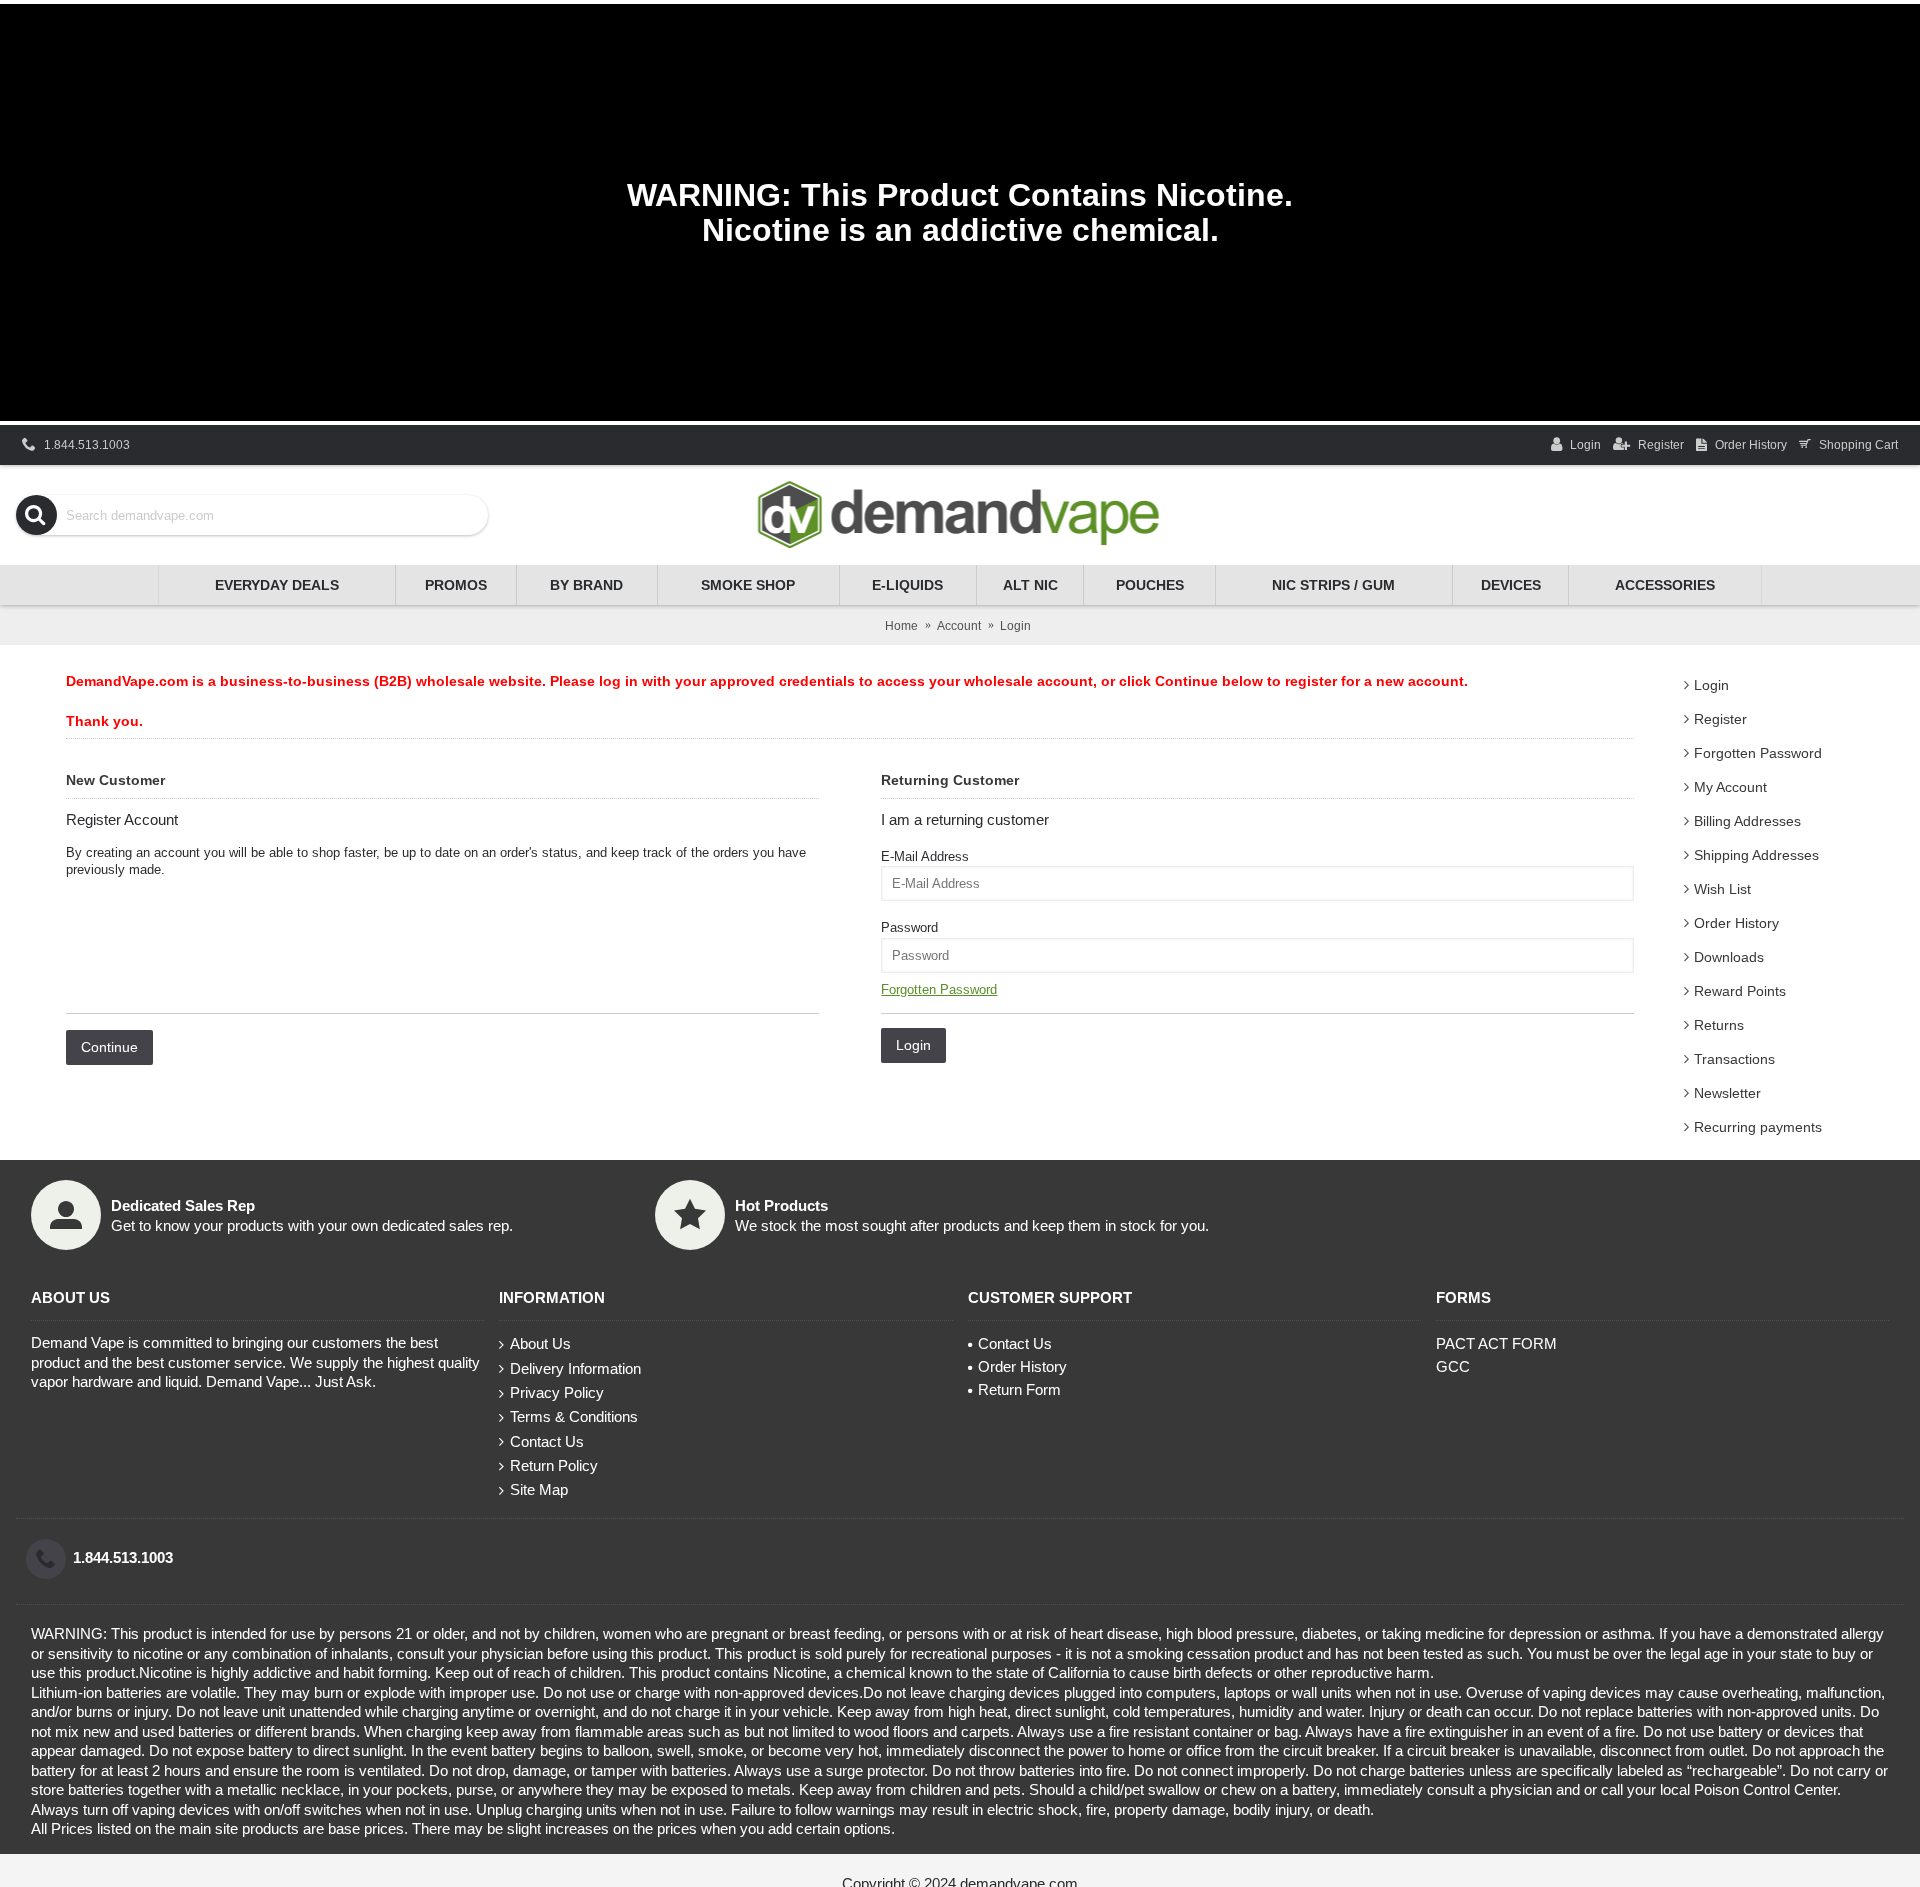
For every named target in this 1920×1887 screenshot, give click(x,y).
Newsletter (1727, 1093)
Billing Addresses (1747, 821)
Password (909, 927)
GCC (1453, 1366)
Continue (109, 1047)
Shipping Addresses (1756, 855)
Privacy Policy (557, 1392)
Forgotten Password (1758, 753)
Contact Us (547, 1441)
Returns (1719, 1025)
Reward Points (1740, 991)
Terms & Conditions (574, 1416)
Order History (1736, 923)
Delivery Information (575, 1368)
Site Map (539, 1489)
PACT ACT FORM (1496, 1343)
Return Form (1019, 1389)
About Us (540, 1343)
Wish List (1722, 889)
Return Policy (554, 1465)
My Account (1730, 787)
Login (1711, 685)
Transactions (1734, 1059)
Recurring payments (1758, 1127)
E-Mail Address (925, 856)
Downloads (1729, 957)
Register (1720, 719)
